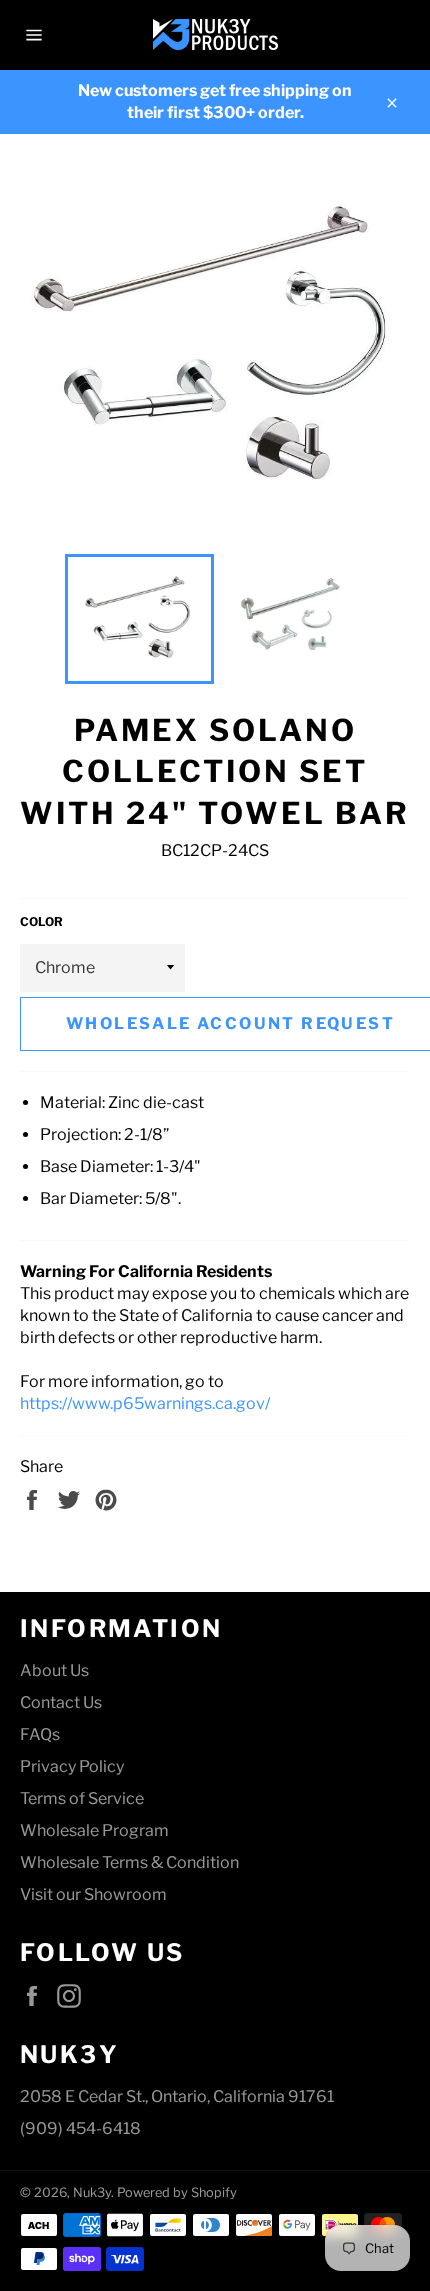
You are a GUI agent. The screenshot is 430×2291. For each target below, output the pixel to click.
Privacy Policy (72, 1766)
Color (41, 921)
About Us (54, 1670)
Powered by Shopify (177, 2192)
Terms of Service (82, 1798)
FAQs (40, 1734)
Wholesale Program (94, 1830)
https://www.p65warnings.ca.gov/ (145, 1403)
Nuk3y (92, 2192)
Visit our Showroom (93, 1894)
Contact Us (61, 1702)
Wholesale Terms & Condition (129, 1862)
